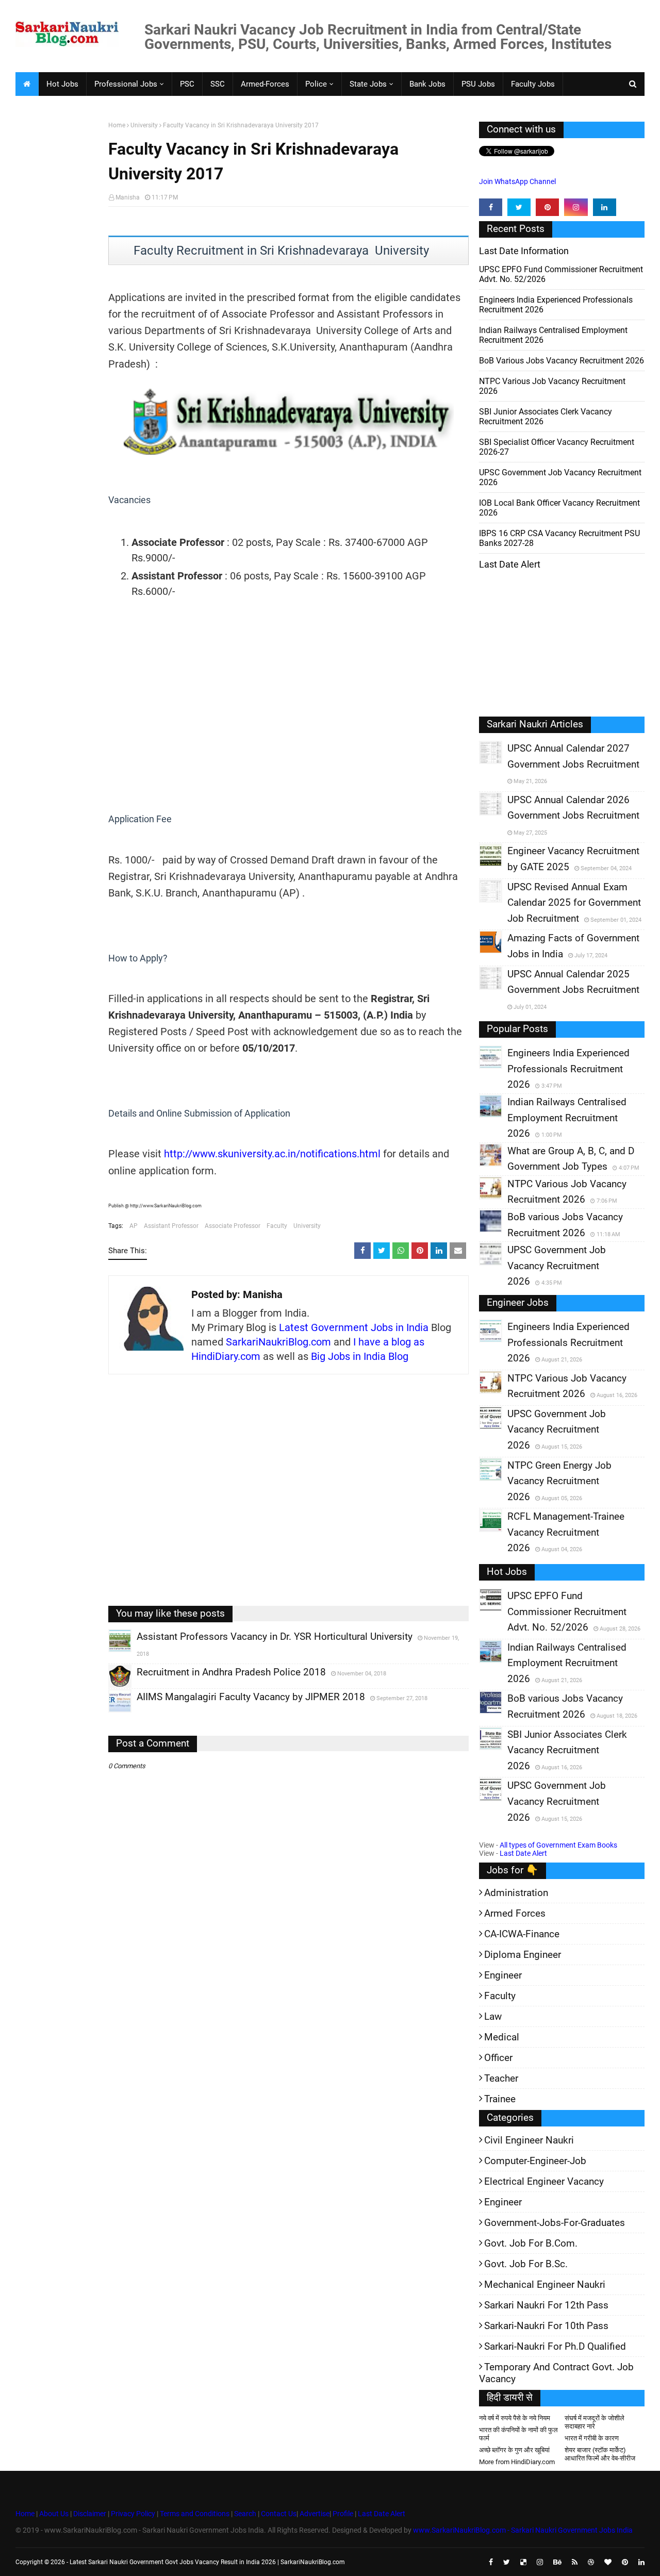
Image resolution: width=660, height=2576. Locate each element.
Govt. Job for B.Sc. (526, 2264)
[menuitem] (27, 84)
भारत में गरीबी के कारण (592, 2438)
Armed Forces (515, 1913)
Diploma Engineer (523, 1955)
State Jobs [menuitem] (368, 84)
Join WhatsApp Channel (517, 181)
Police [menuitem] (316, 84)
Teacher (501, 2078)
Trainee (500, 2099)
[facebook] (491, 207)
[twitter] (519, 207)
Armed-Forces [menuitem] (265, 84)
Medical (502, 2037)
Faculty (277, 1226)
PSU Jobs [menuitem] (478, 84)
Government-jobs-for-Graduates (555, 2223)
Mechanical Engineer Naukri (545, 2284)
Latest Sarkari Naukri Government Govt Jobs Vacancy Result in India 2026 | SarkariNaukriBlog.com (207, 2562)
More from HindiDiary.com (517, 2462)
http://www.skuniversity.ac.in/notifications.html (272, 1154)
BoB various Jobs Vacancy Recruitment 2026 (562, 361)
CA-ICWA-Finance (522, 1934)
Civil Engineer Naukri (529, 2140)
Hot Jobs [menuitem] (62, 84)
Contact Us (279, 2514)
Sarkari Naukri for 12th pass (546, 2305)
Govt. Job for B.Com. (531, 2243)
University (144, 125)
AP (134, 1226)
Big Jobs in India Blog (360, 1356)
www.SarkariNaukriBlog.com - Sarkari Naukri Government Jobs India (523, 2530)
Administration (516, 1893)
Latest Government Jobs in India (354, 1327)
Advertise (315, 2514)
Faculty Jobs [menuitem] (533, 84)
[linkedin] (605, 207)
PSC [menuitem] (187, 84)
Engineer (503, 1975)
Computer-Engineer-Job (535, 2161)
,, (110, 1652)
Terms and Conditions (195, 2514)
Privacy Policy (133, 2514)
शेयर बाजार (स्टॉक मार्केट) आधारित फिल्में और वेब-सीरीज (600, 2454)
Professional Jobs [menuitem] (126, 84)
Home (117, 125)
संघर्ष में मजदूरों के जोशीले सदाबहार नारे (595, 2422)
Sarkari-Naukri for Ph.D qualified (555, 2346)
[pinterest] (547, 207)
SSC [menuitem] (218, 84)
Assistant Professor (171, 1226)
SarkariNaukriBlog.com (278, 1342)
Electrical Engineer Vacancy (544, 2181)
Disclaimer (90, 2514)
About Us (53, 2514)
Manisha (128, 197)
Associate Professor (233, 1226)
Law (493, 2016)
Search (245, 2514)
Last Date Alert (523, 1853)
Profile (343, 2514)
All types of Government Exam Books (558, 1845)
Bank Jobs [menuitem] (427, 84)
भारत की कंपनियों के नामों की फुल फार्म (518, 2434)
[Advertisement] (58, 281)
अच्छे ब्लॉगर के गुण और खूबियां (514, 2450)
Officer (498, 2058)
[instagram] (576, 207)
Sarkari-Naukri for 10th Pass (546, 2326)
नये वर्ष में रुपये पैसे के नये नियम (515, 2418)
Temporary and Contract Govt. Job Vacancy (556, 2373)
